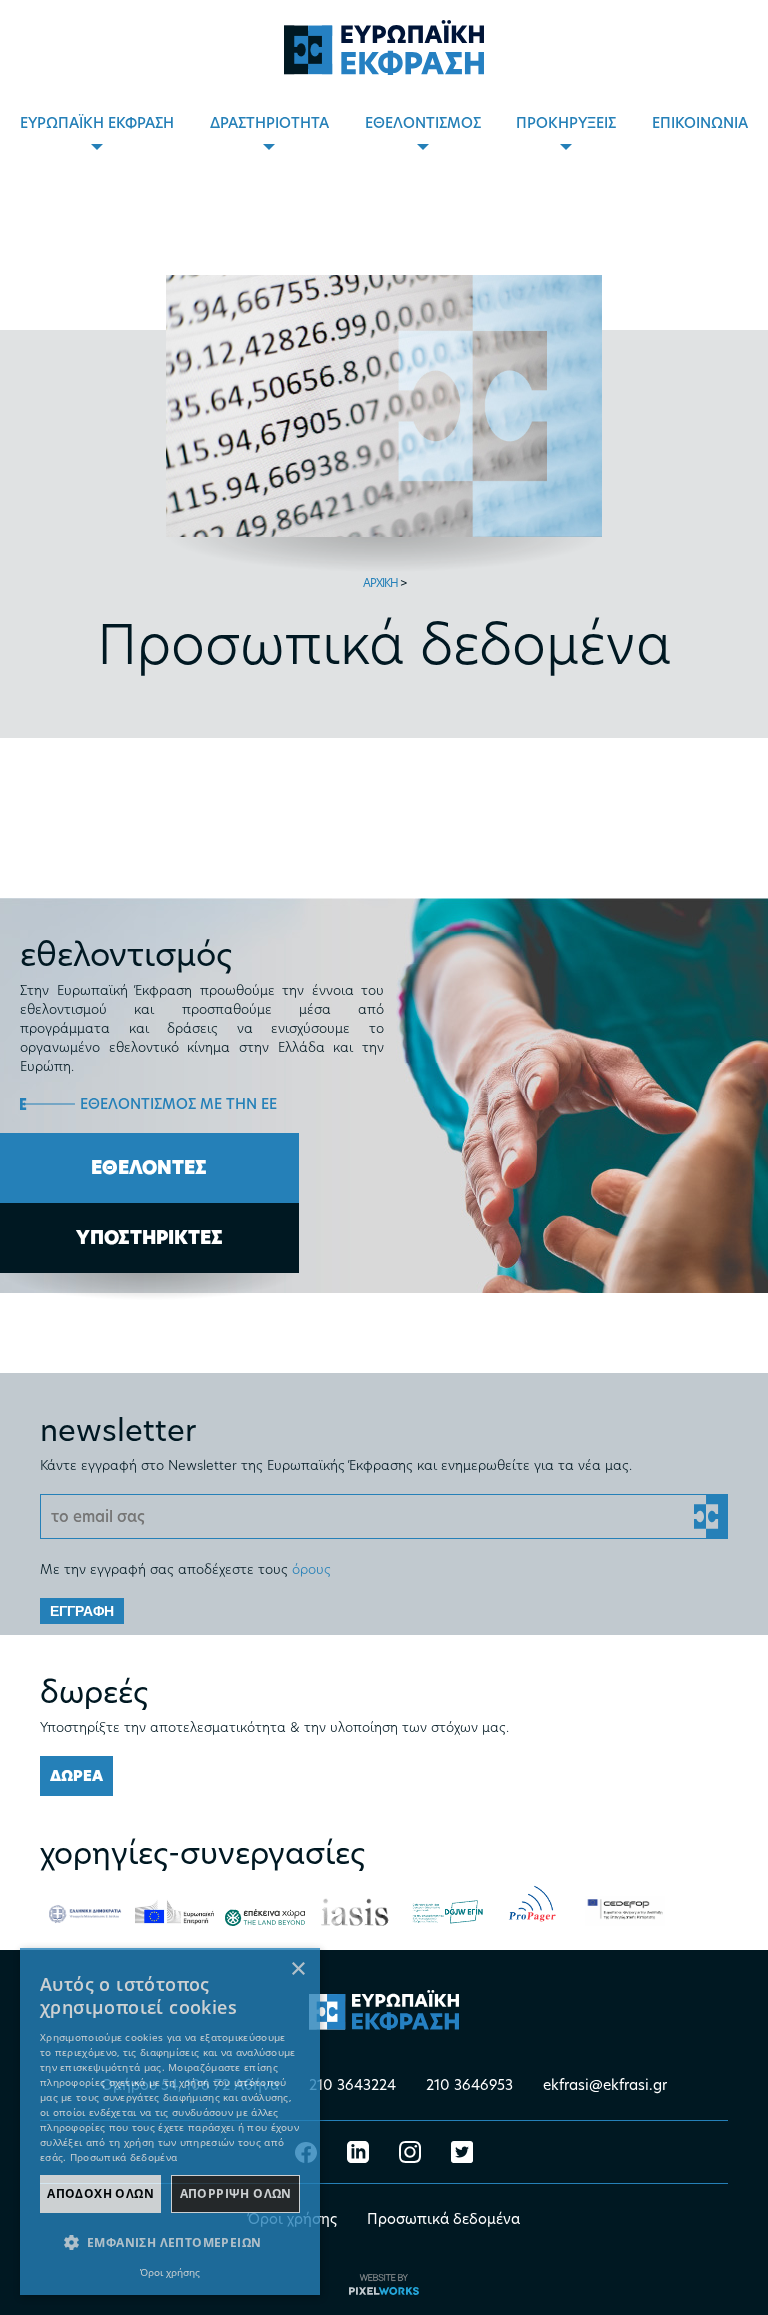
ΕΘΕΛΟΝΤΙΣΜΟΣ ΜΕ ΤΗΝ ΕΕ (178, 1104)
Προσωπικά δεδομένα (443, 2218)
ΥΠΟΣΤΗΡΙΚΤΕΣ (149, 1237)
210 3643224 (352, 2084)
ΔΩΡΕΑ (76, 1776)
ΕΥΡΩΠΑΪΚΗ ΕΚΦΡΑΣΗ (97, 122)
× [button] (297, 1969)
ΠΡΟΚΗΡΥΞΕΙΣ (566, 122)
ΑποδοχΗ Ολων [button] (100, 2193)
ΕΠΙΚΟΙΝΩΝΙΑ (700, 122)
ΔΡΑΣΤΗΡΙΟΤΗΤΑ (269, 122)
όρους (311, 1568)
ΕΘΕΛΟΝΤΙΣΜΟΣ (423, 122)
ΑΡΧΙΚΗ (380, 582)
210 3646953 (469, 2084)
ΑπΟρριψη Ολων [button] (236, 2193)
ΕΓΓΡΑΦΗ (82, 1611)
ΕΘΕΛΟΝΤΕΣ (149, 1167)
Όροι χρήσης (170, 2272)
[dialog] (170, 2121)
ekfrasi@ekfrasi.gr (605, 2084)
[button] (170, 2243)
